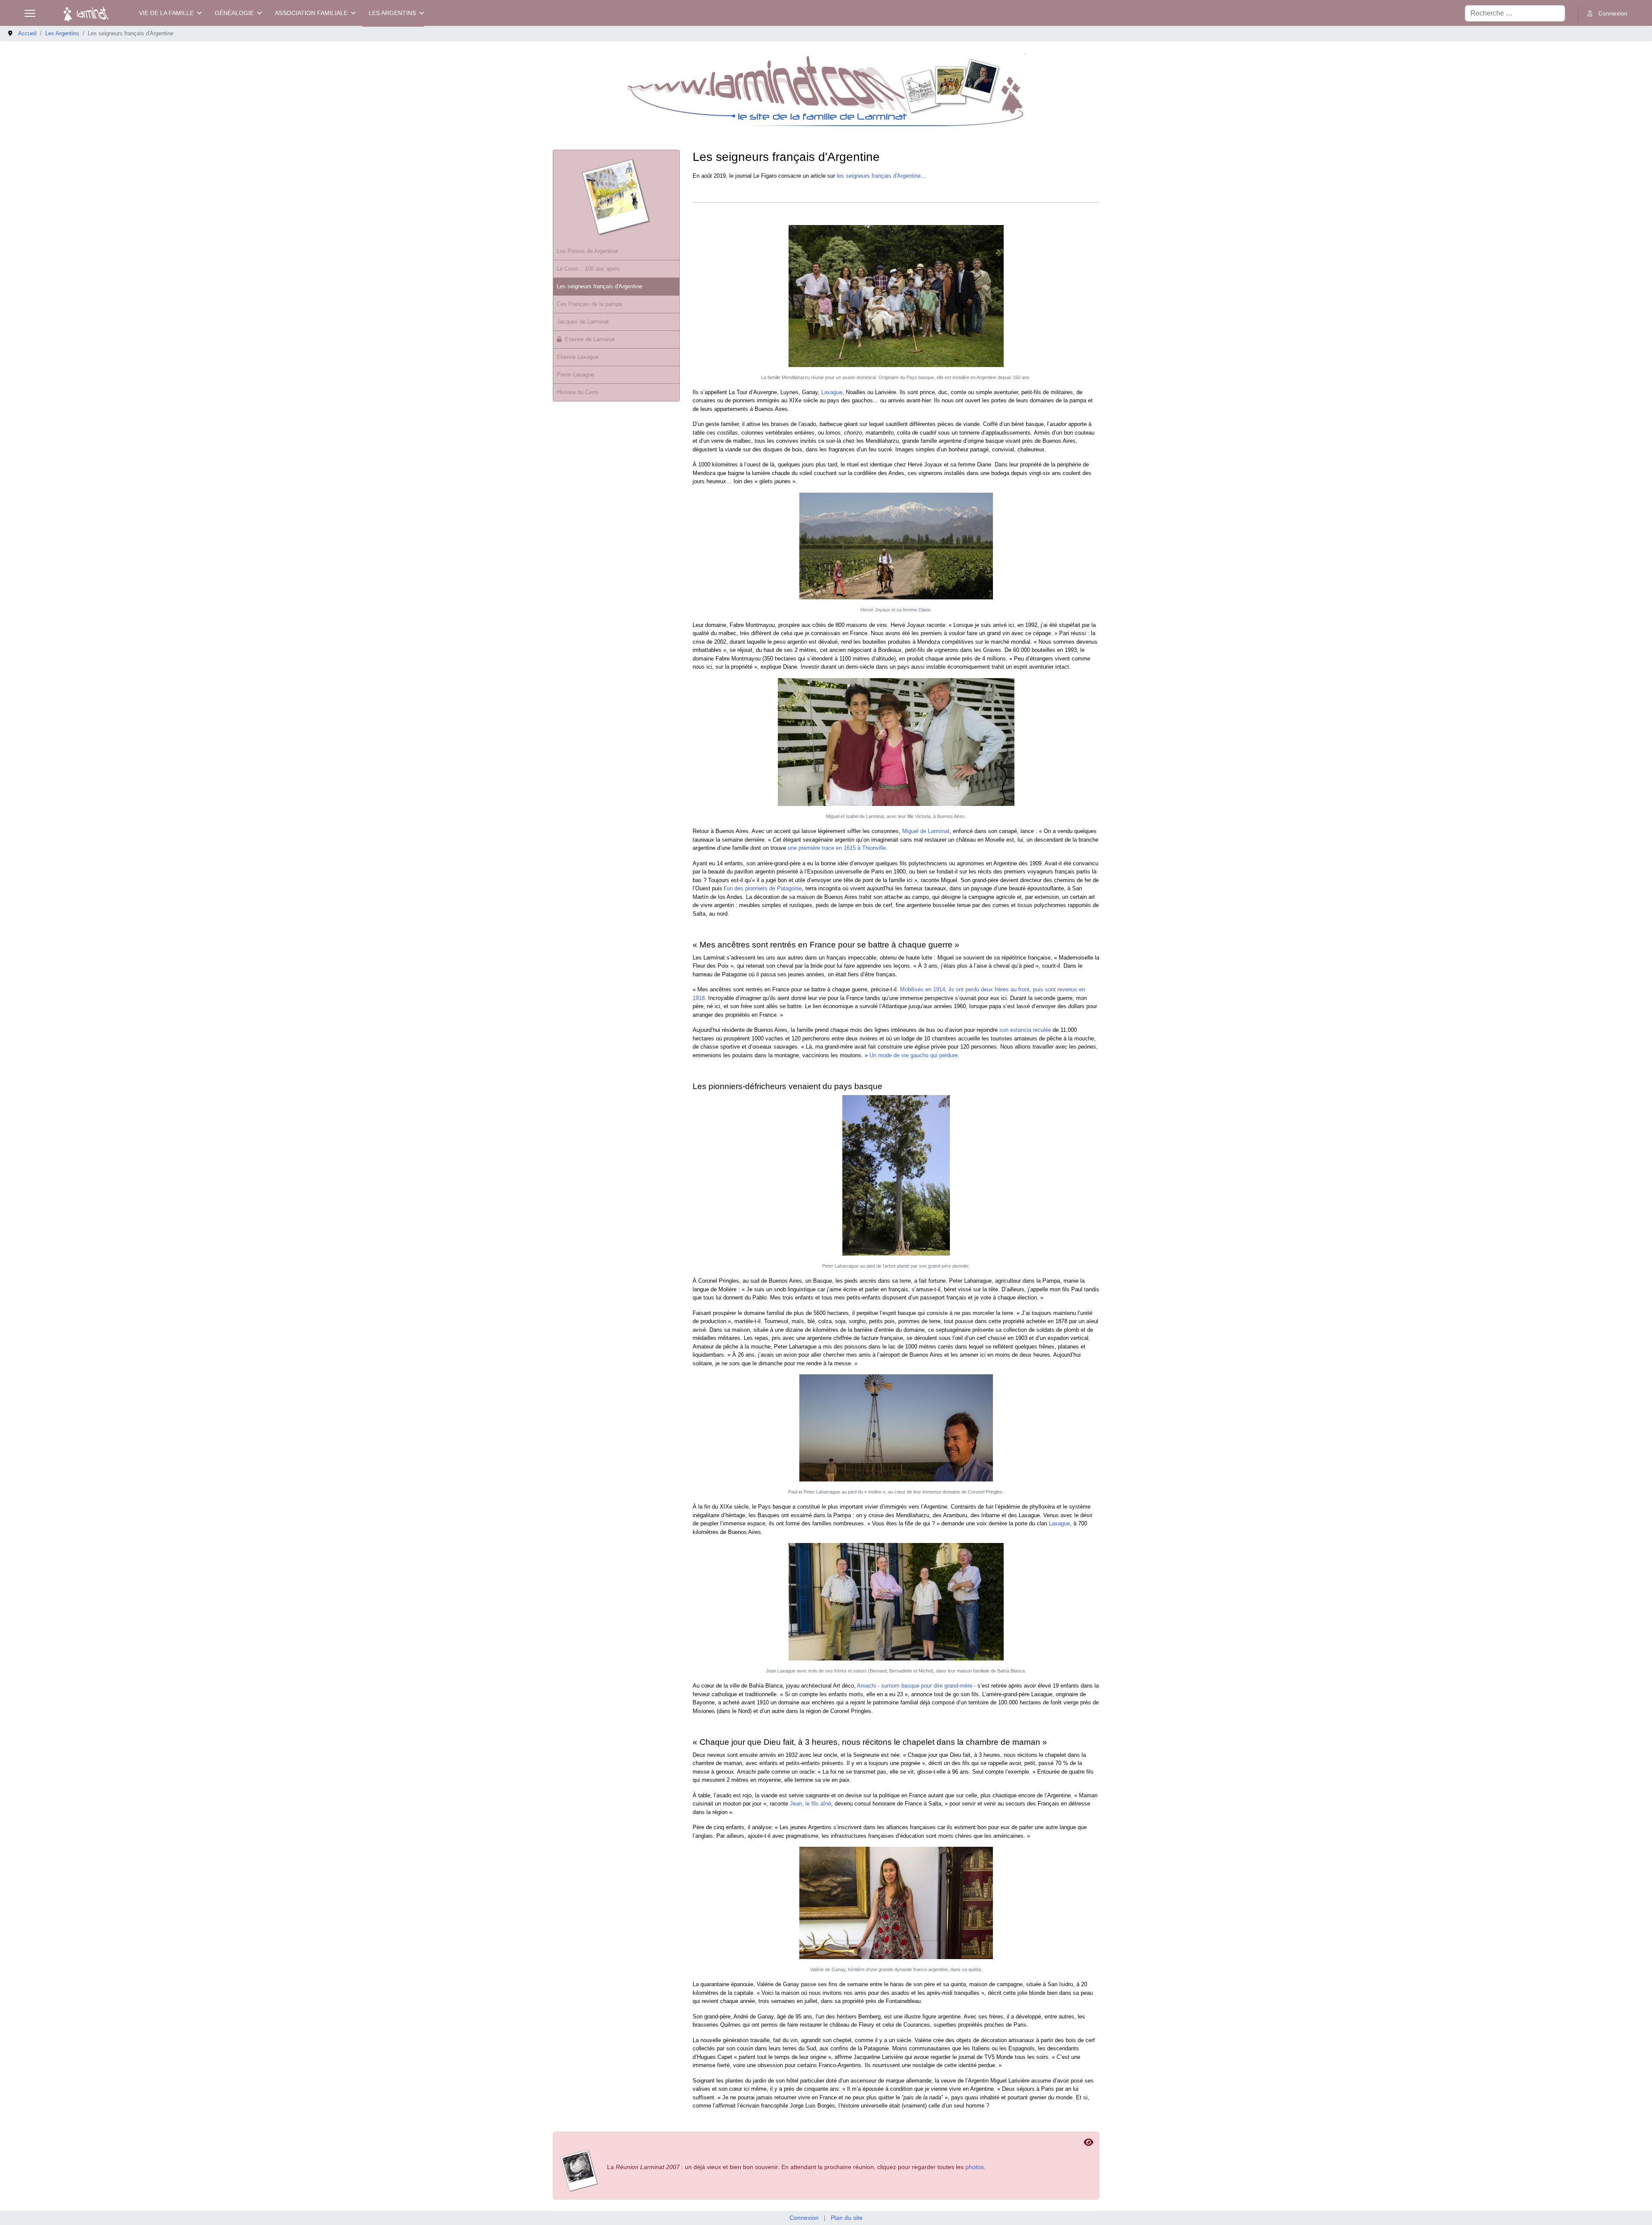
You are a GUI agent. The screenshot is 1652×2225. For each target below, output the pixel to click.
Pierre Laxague (575, 375)
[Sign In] (1607, 14)
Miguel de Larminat (926, 831)
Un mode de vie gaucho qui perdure (914, 1055)
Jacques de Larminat (583, 322)
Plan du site (847, 2218)
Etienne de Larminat (590, 339)
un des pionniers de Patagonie (764, 888)
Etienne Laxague (578, 357)
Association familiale (311, 13)
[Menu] (30, 13)
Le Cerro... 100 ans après (588, 269)
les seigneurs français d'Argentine (879, 176)
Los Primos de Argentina (587, 251)
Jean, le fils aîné (811, 1804)
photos (975, 2167)
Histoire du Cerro (578, 392)
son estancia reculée (1025, 1030)
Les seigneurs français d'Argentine (599, 286)
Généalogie (234, 13)
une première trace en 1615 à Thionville (837, 848)
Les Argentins (392, 13)
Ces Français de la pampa (589, 304)
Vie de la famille (166, 13)
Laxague (832, 392)
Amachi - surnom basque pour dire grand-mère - (916, 1686)
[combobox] (1515, 13)
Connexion (804, 2218)
